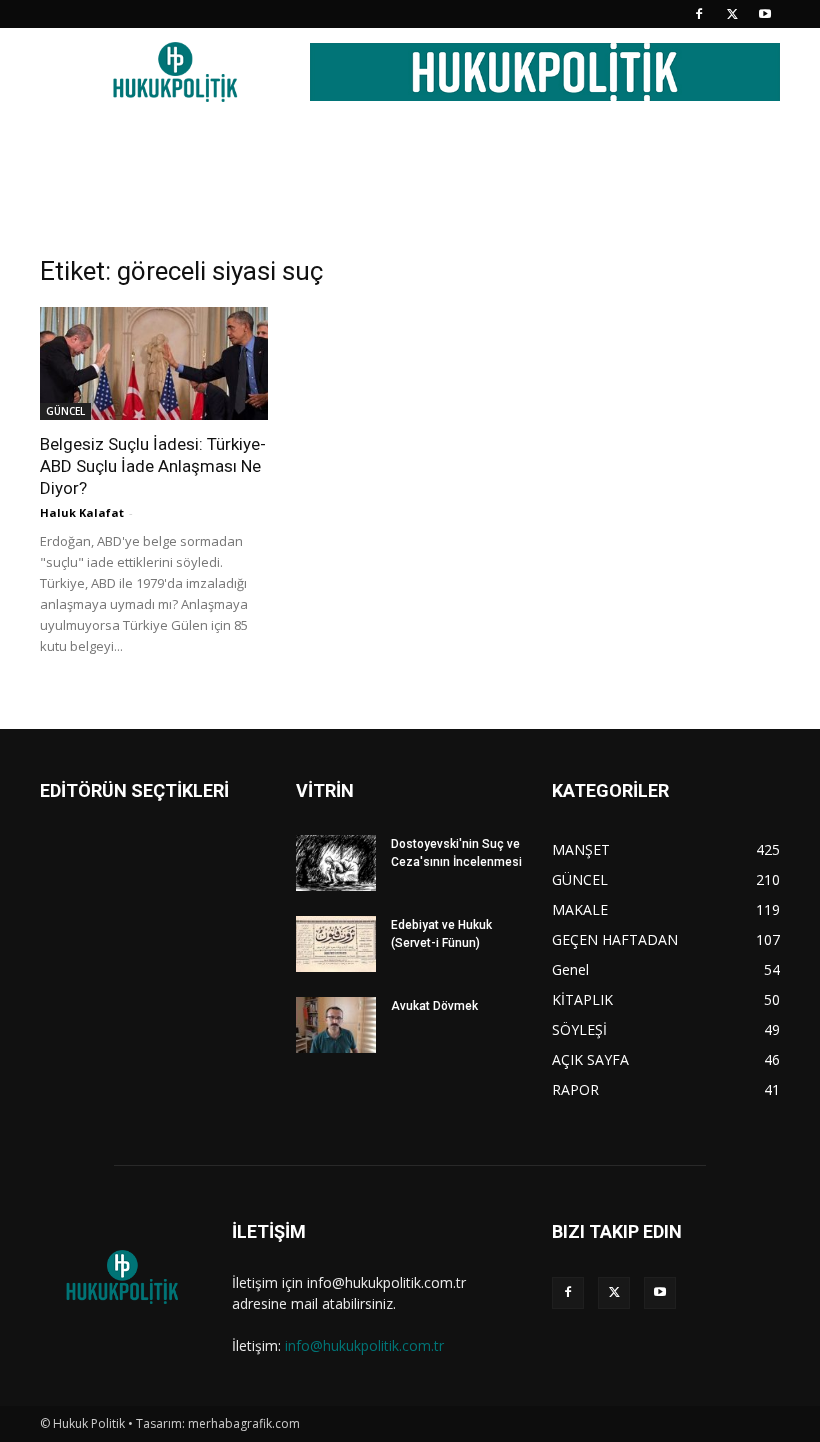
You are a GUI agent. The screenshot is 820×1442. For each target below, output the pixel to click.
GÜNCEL (65, 411)
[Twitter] (732, 14)
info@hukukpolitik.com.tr (364, 1345)
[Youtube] (765, 14)
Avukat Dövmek (434, 1006)
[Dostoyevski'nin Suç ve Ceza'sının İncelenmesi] (336, 863)
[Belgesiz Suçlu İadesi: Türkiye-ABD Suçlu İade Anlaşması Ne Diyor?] (154, 363)
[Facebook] (699, 14)
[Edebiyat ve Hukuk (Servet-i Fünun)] (336, 944)
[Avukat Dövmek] (336, 1025)
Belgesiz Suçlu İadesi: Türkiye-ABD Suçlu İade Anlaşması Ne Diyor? (153, 466)
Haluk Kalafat (82, 512)
